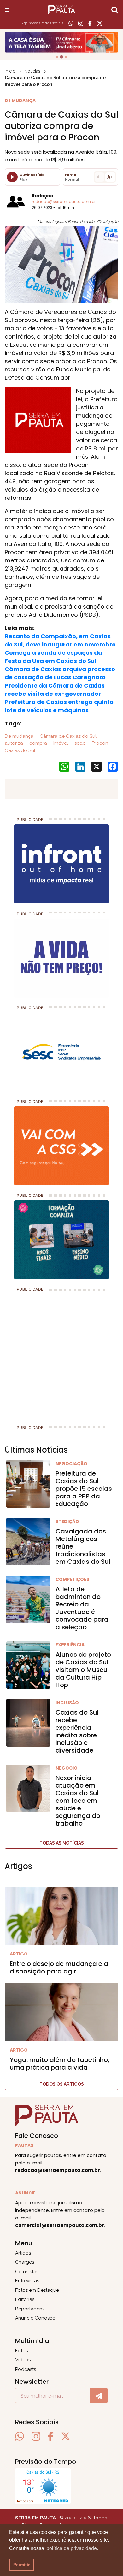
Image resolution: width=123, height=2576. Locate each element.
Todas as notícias (62, 1843)
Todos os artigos (62, 2084)
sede (79, 743)
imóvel (60, 743)
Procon (99, 743)
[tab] (57, 57)
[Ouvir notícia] (12, 177)
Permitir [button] (21, 2565)
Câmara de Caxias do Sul (67, 736)
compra (38, 743)
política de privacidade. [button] (72, 2548)
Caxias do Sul (20, 750)
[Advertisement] (61, 1356)
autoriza (14, 743)
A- (99, 177)
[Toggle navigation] (7, 10)
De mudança (19, 736)
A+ (110, 177)
